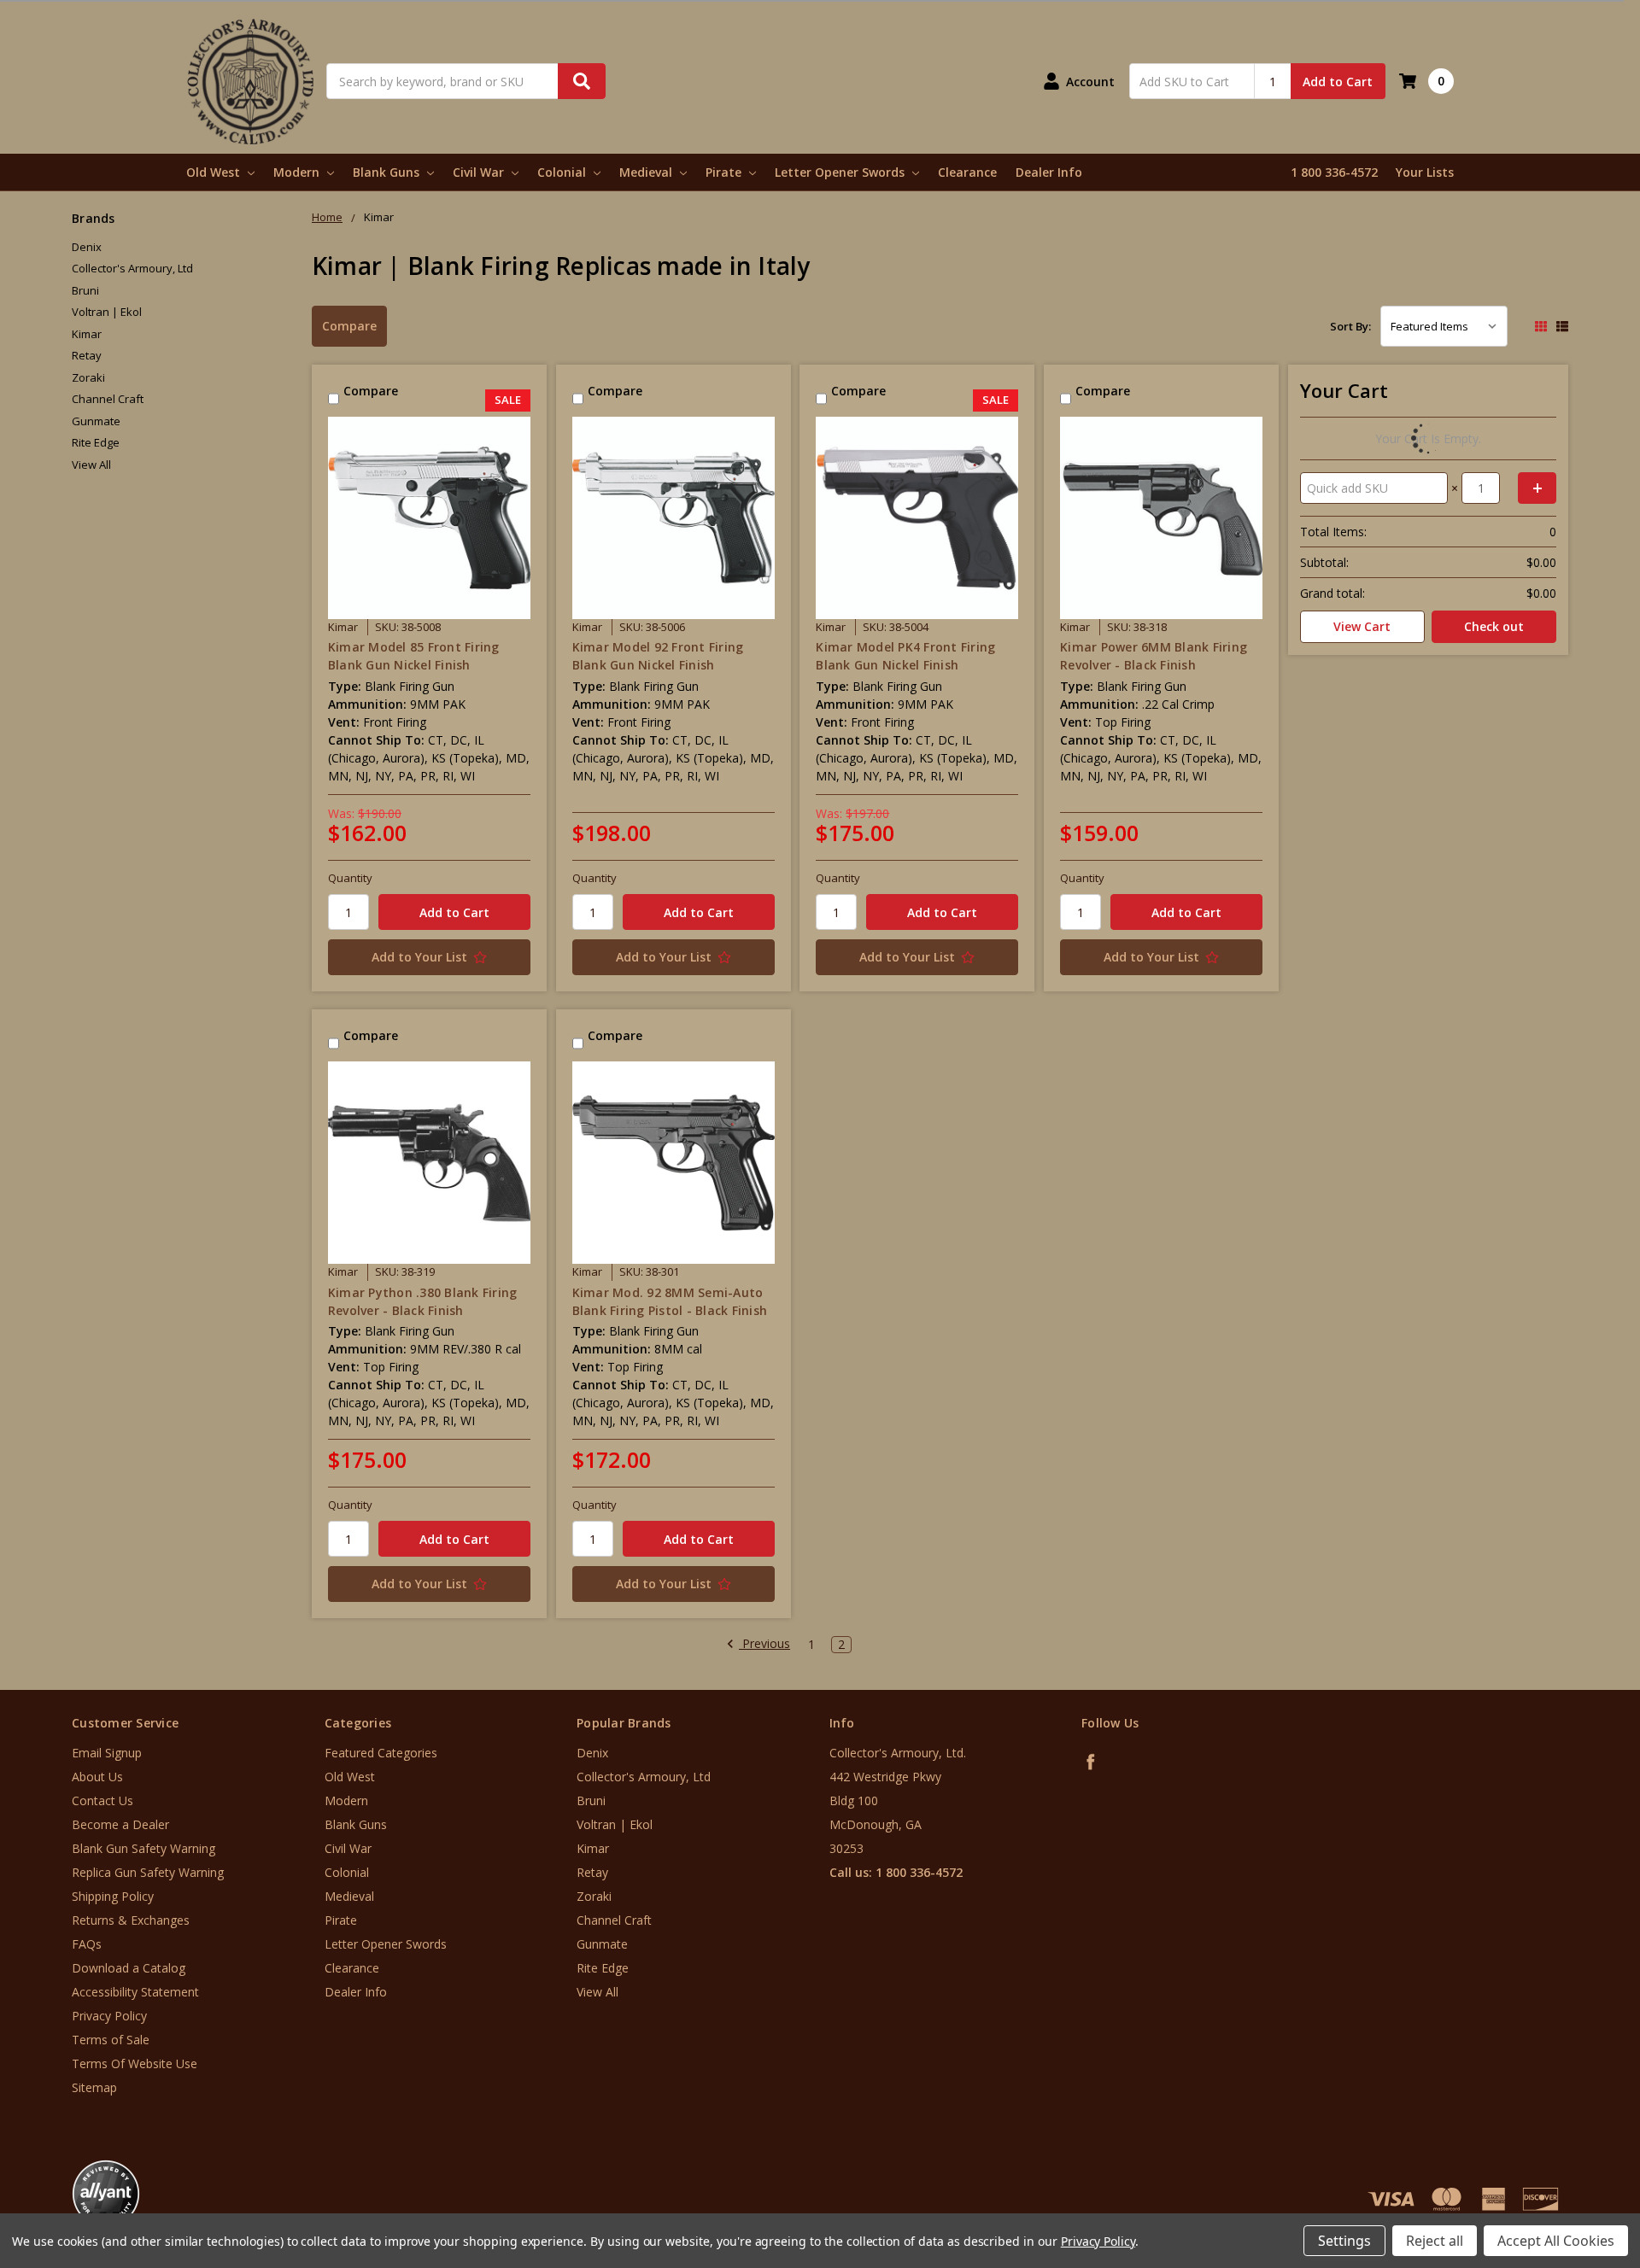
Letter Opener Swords (841, 172)
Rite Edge (96, 442)
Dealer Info (1049, 172)
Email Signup (107, 1753)
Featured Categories (381, 1753)
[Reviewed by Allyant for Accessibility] (106, 2194)
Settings (1344, 2241)
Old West (215, 172)
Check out (1494, 626)
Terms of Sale (111, 2040)
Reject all (1435, 2241)
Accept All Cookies (1556, 2241)
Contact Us (102, 1800)
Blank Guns (388, 172)
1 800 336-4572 (1334, 172)
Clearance (967, 172)
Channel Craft (108, 399)
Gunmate (96, 421)
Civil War (480, 172)
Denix (87, 247)
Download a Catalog (129, 1968)
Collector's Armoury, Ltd (132, 268)
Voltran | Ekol (107, 312)
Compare (349, 326)
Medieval (647, 172)
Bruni (85, 290)
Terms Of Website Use (135, 2063)
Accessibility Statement (135, 1992)
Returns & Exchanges (131, 1920)
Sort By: (1350, 326)
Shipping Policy (113, 1896)
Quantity (350, 878)
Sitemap (94, 2087)
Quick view (429, 517)
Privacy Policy (109, 2016)
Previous (764, 1644)
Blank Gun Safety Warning (143, 1848)
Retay (87, 355)
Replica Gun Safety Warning (148, 1872)
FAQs (87, 1944)
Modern (298, 172)
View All (91, 465)
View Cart (1362, 626)
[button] (1569, 2165)
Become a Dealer (120, 1824)
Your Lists (1425, 172)
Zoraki (88, 377)
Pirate (725, 172)
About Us (97, 1777)
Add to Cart (1338, 82)
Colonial (563, 172)
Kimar (87, 334)
